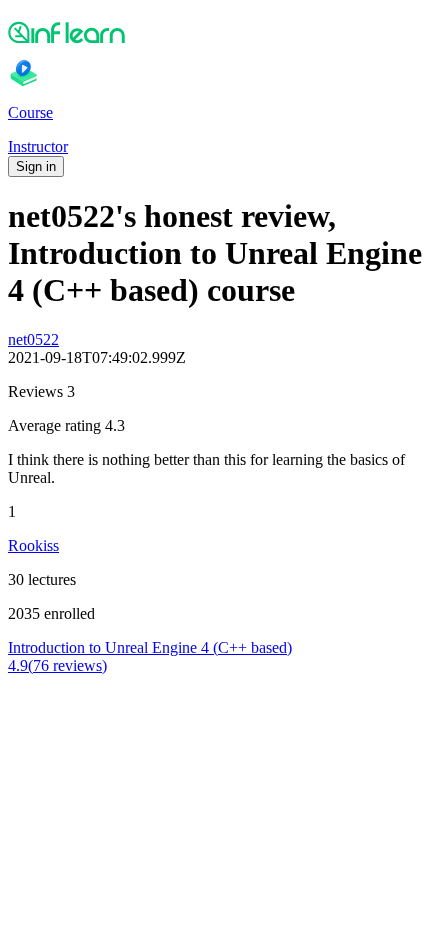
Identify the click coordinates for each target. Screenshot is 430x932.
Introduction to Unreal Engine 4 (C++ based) (150, 647)
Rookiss (33, 545)
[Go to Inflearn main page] (215, 32)
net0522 (33, 339)
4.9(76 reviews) (57, 665)
